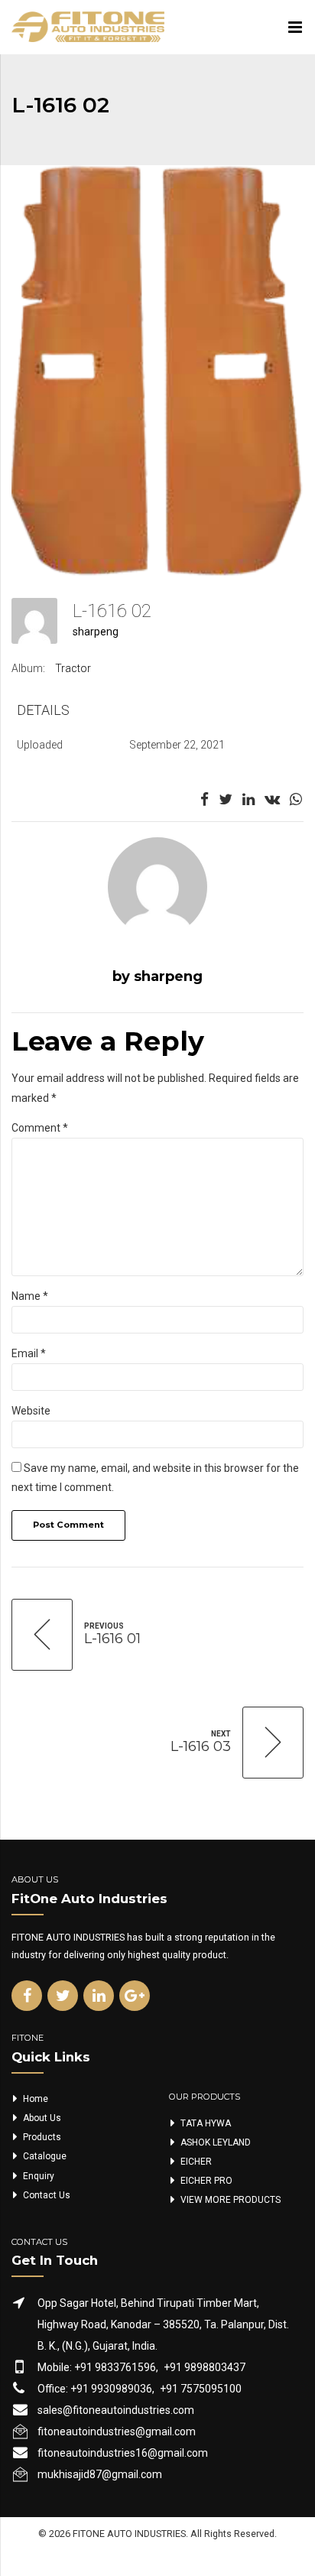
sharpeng (96, 632)
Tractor (73, 668)
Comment (40, 1128)
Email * (29, 1353)
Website (31, 1411)
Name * (30, 1296)
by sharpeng (157, 976)
